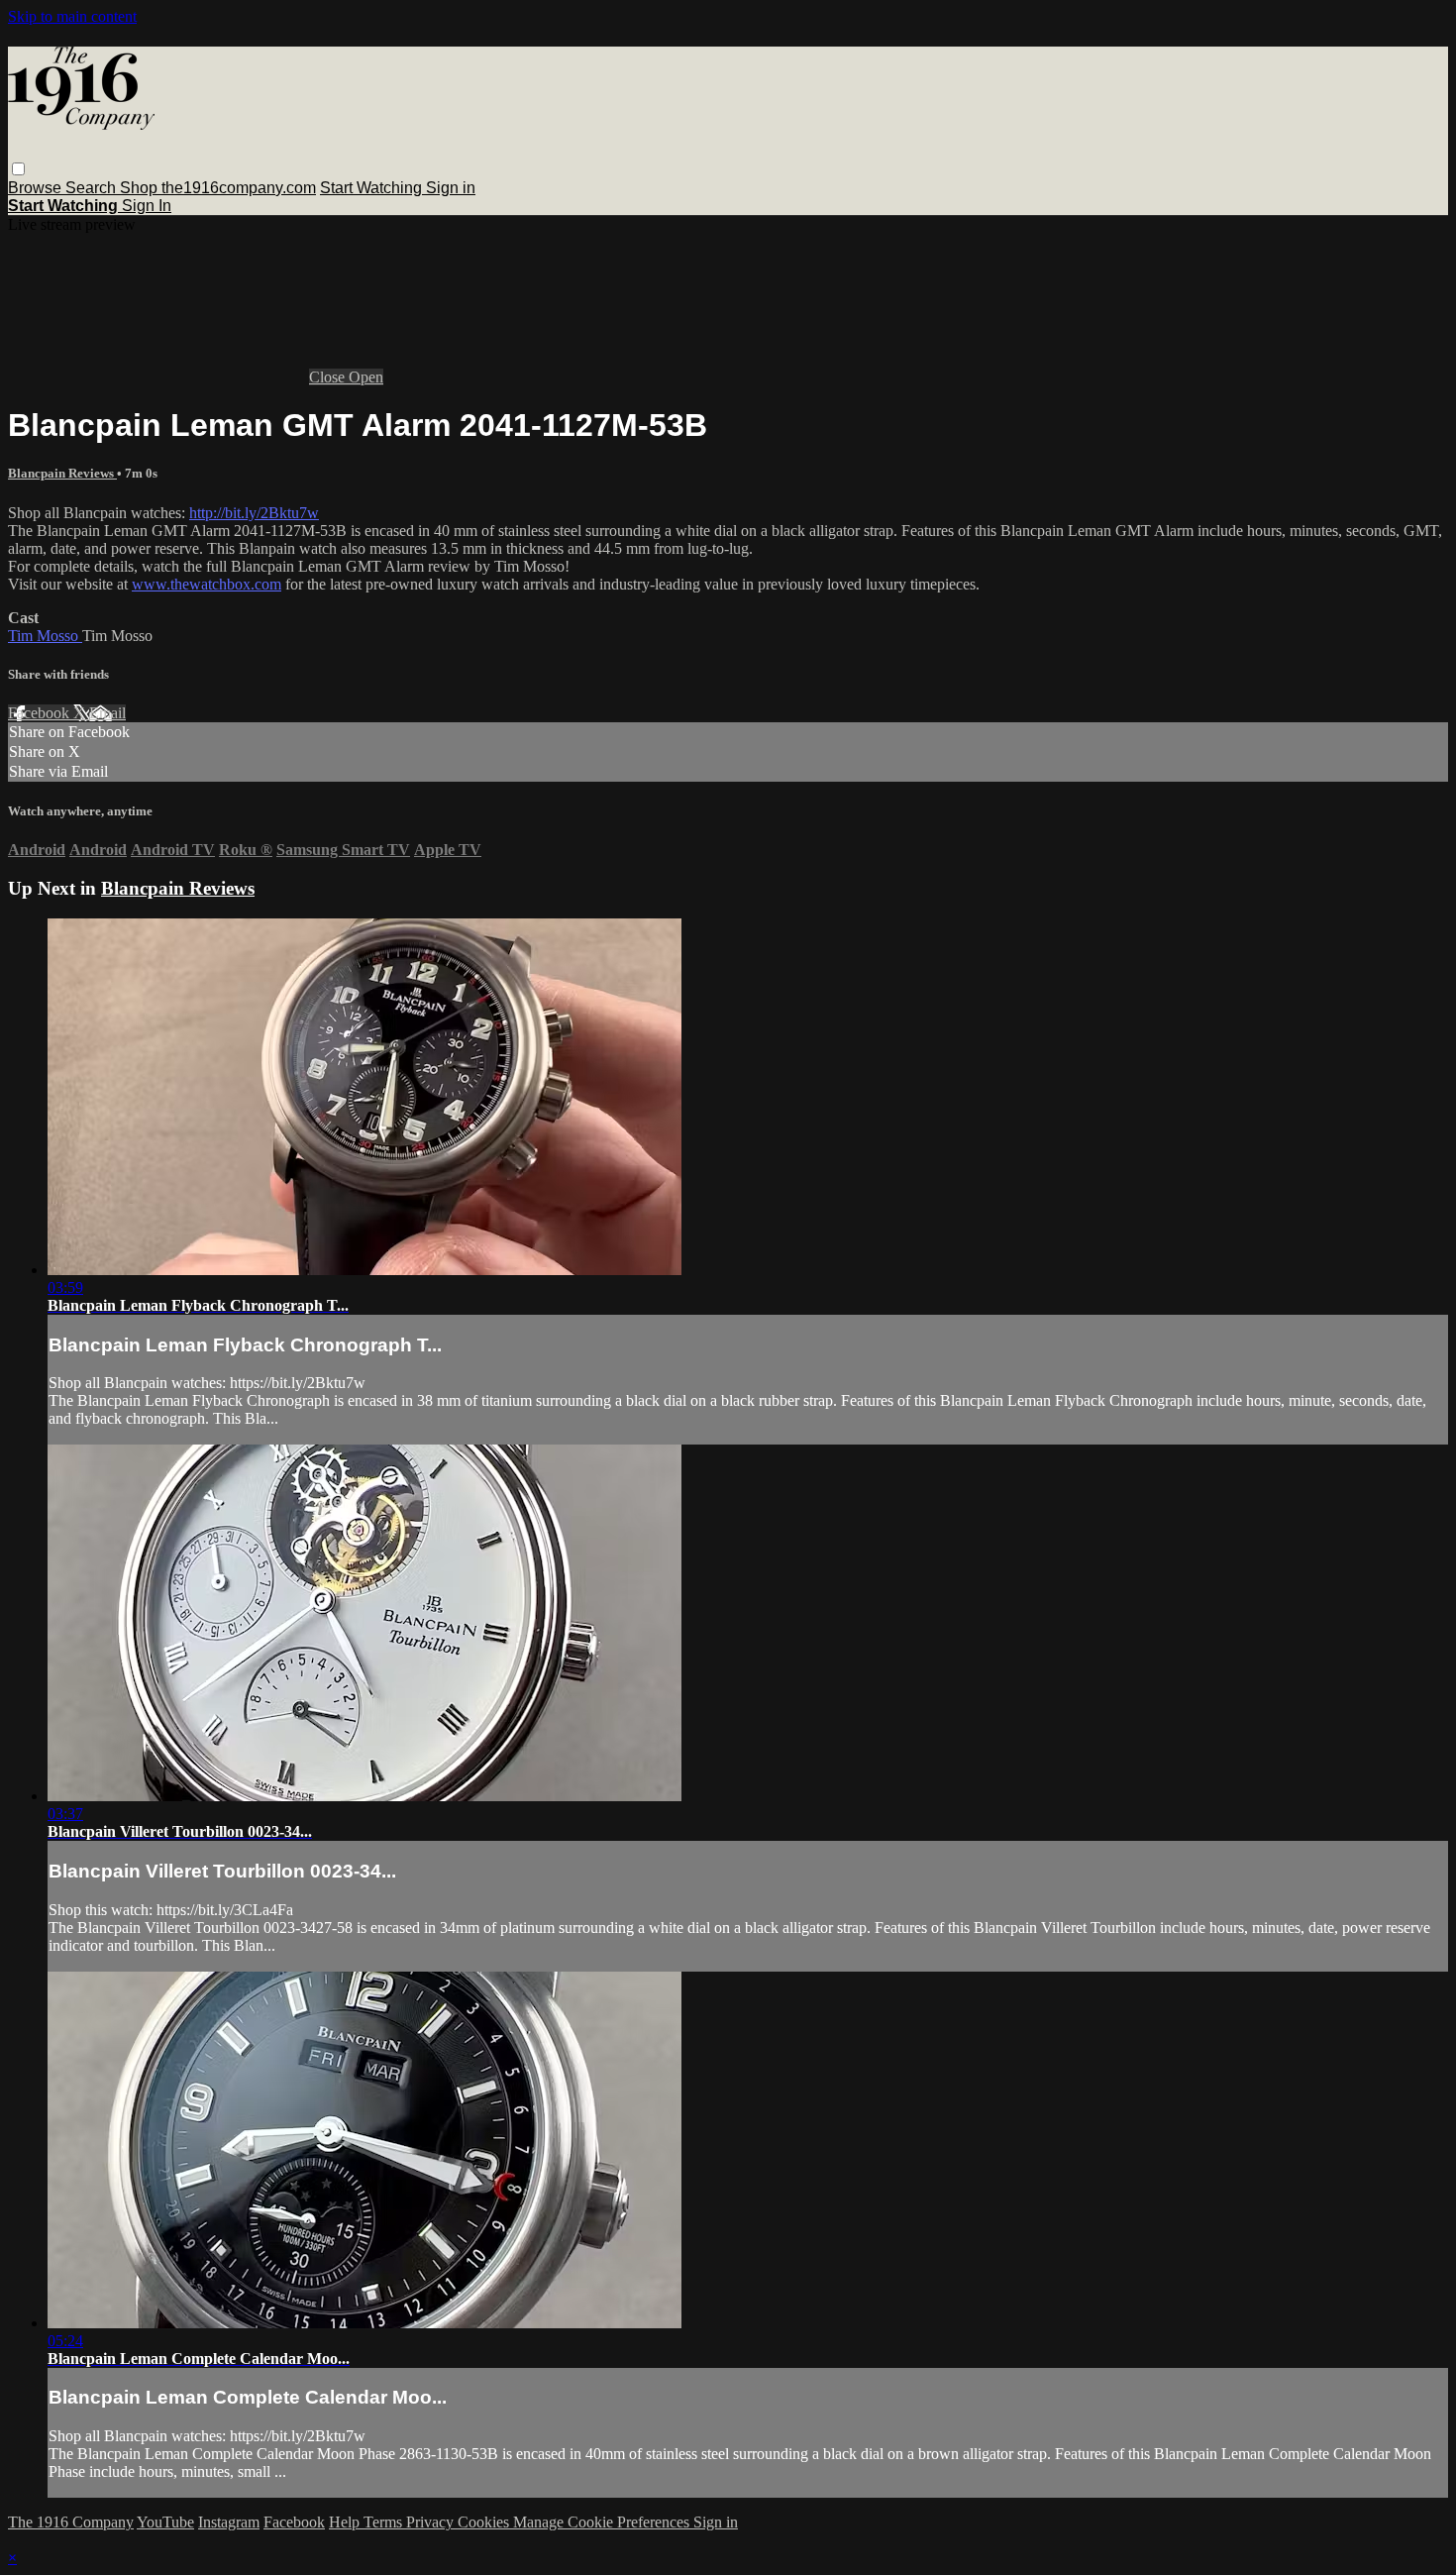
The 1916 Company (71, 2522)
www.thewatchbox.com (207, 584)
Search (93, 188)
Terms (385, 2522)
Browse (37, 188)
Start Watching (373, 188)
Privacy (432, 2522)
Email (107, 713)
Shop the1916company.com (218, 188)
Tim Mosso (45, 636)
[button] (18, 169)
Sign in (451, 188)
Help (346, 2522)
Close (329, 377)
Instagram (229, 2522)
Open (366, 377)
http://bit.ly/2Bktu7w (254, 513)
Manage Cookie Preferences (603, 2522)
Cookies (485, 2522)
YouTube (165, 2522)
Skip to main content (72, 16)
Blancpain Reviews (62, 473)
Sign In (147, 206)
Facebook (41, 713)
